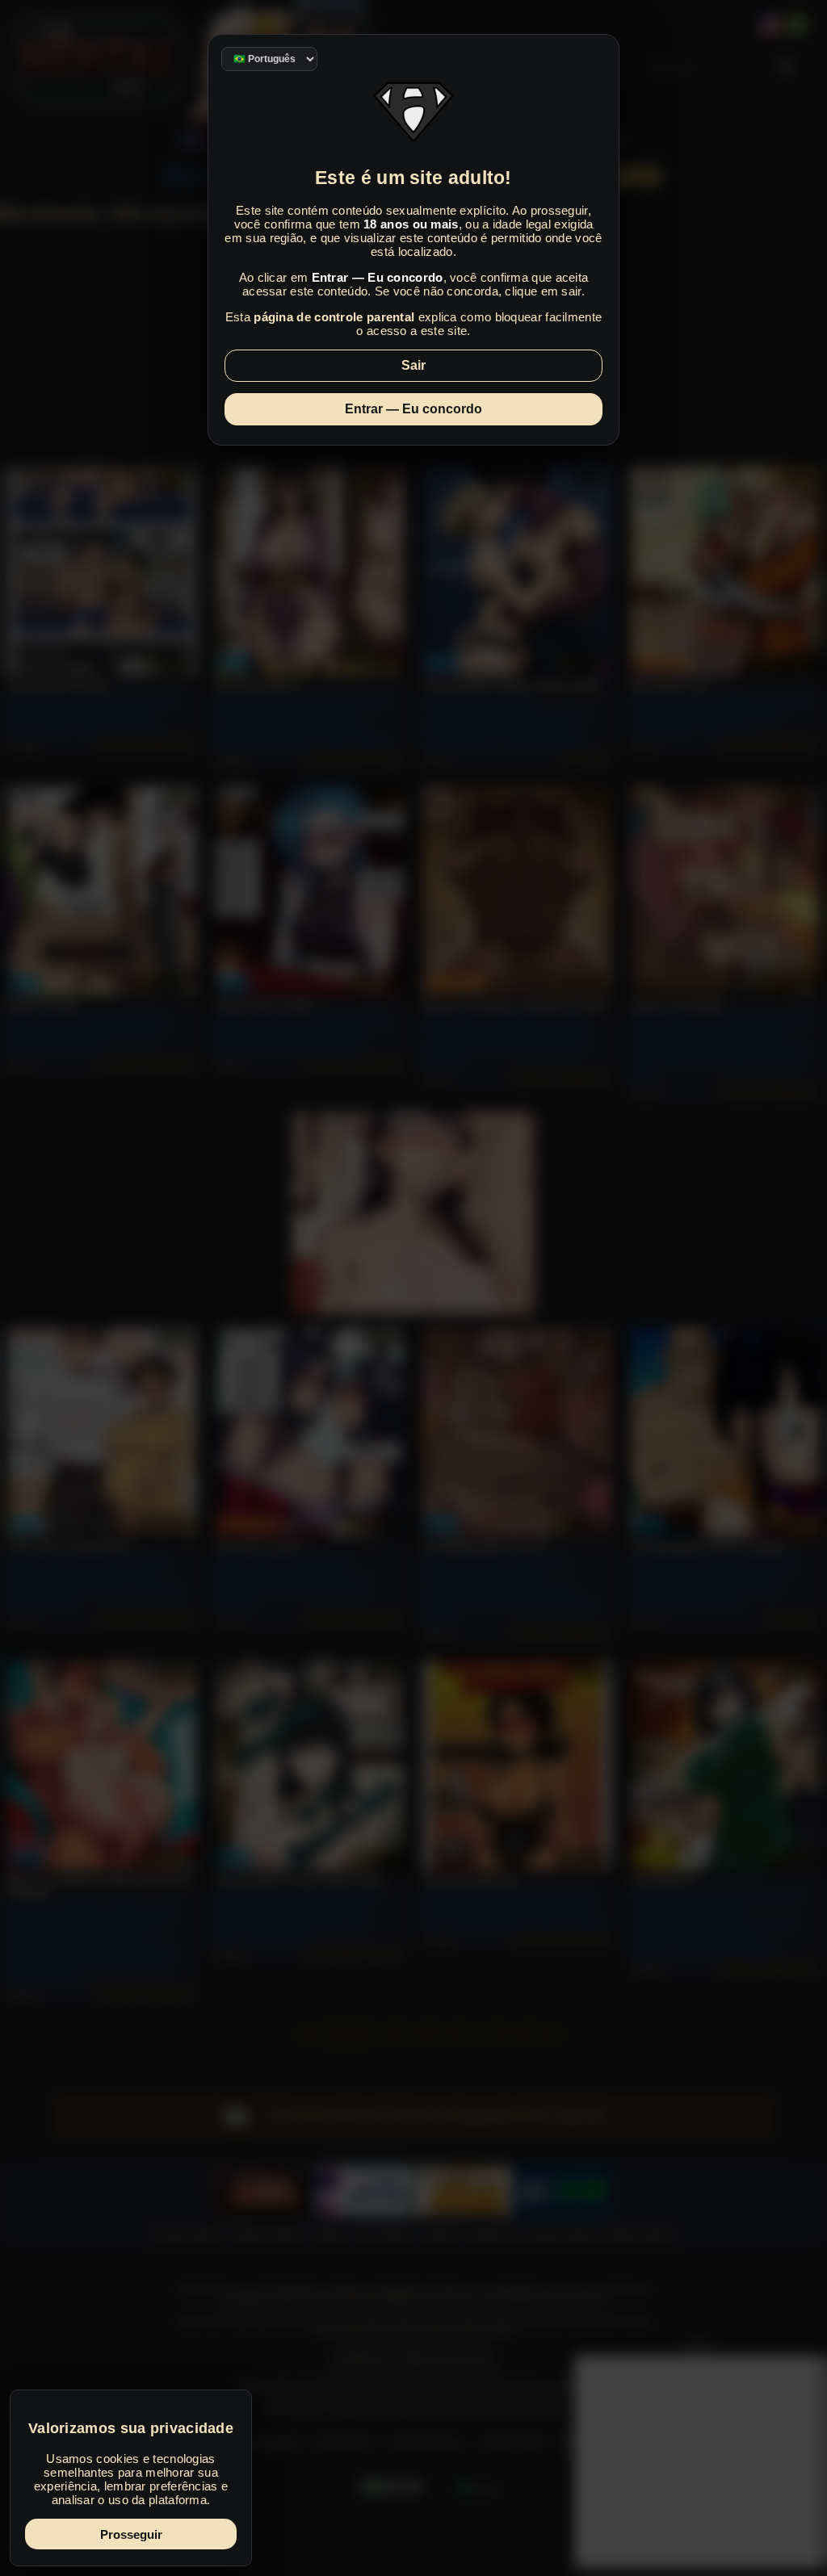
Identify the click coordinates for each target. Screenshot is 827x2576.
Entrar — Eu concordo (413, 409)
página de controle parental (334, 317)
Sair (413, 365)
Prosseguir (131, 2534)
